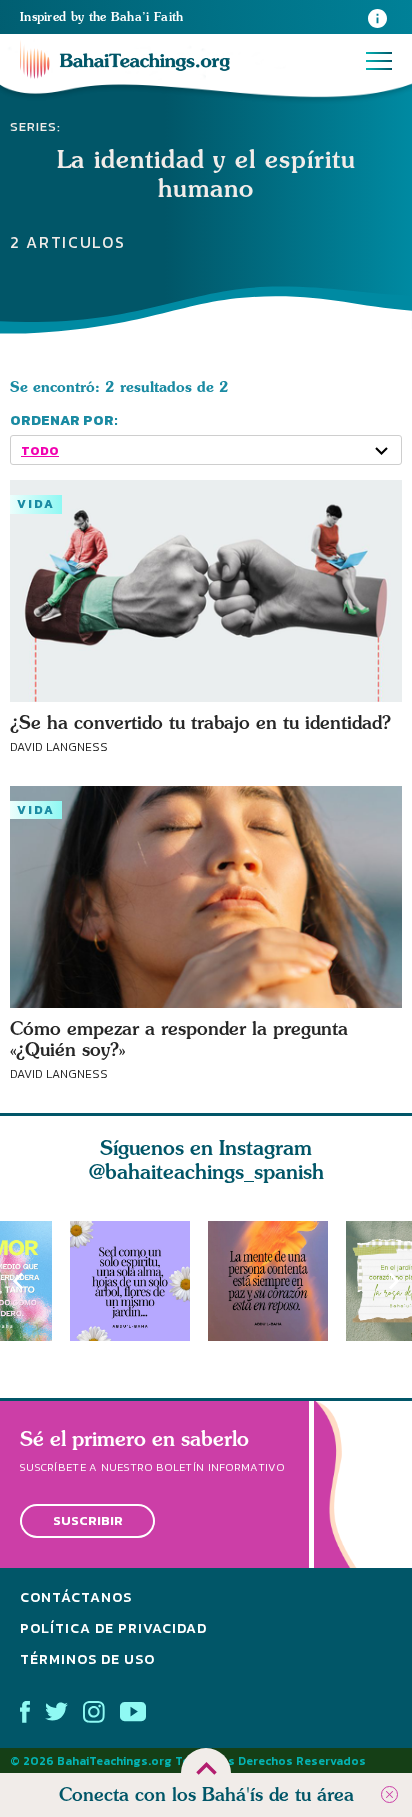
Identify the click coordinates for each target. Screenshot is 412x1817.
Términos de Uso (87, 1658)
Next (394, 1280)
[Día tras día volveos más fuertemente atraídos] (139, 1281)
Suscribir (88, 1520)
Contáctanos (76, 1597)
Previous (18, 1280)
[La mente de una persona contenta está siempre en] (277, 1281)
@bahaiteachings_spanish (206, 1171)
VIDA (36, 504)
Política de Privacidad (113, 1628)
